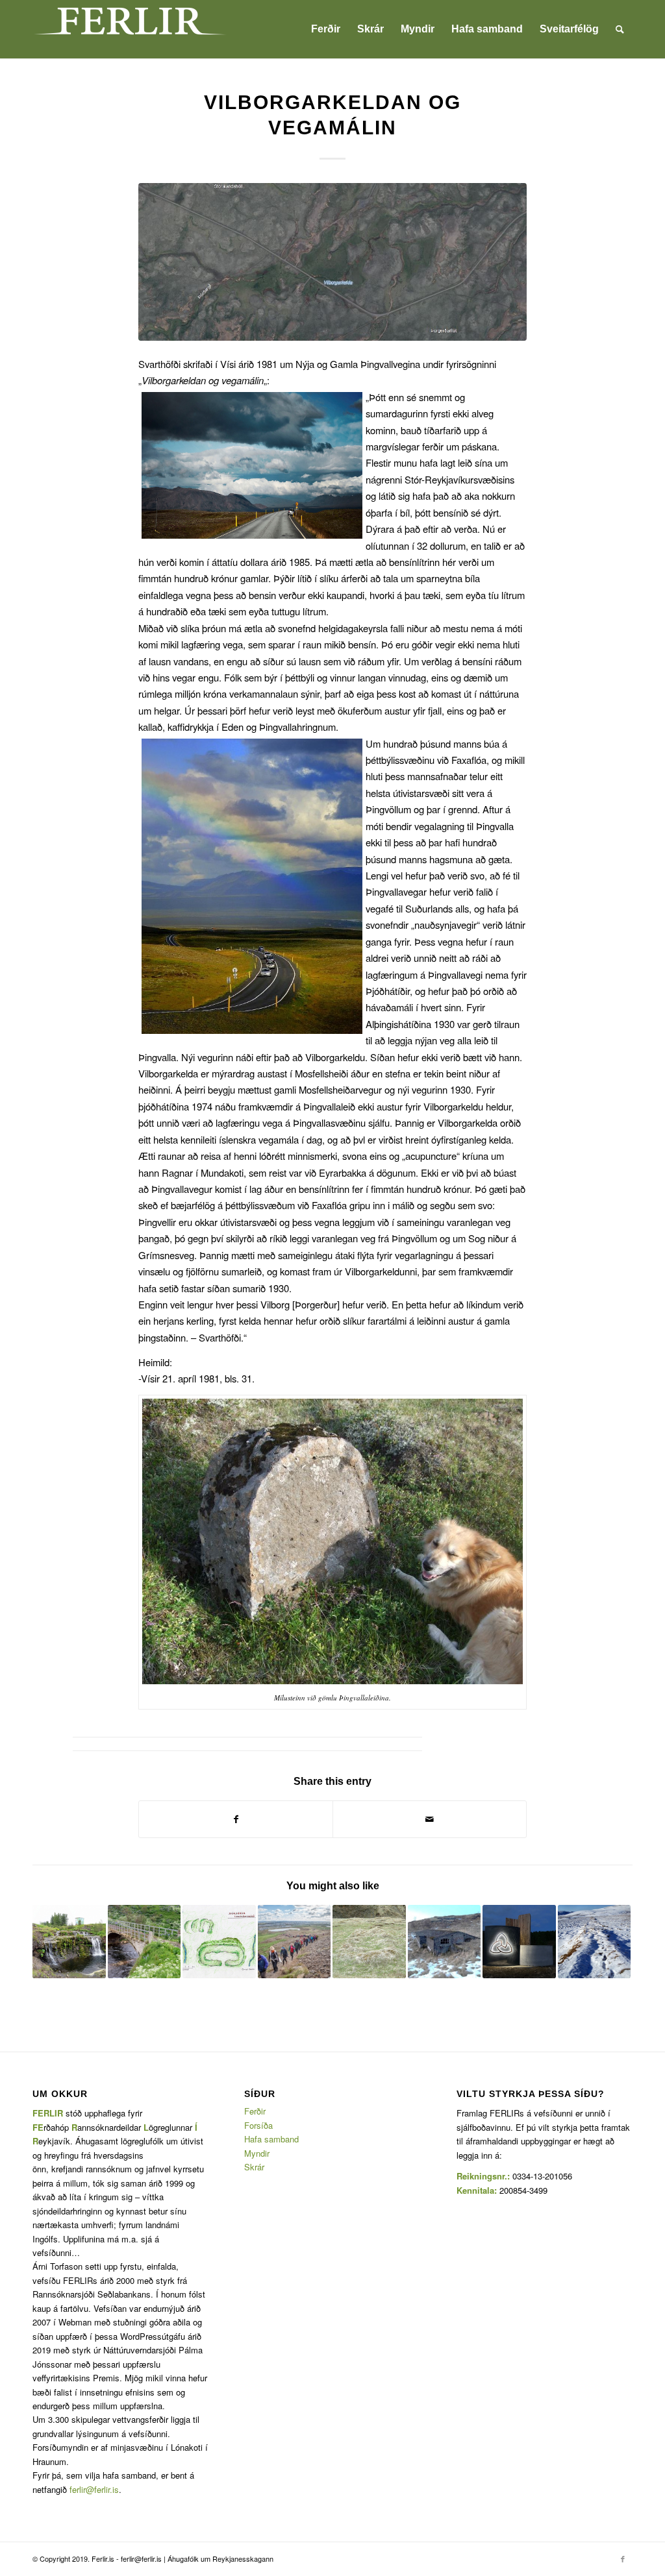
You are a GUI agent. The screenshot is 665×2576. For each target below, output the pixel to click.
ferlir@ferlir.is (94, 2489)
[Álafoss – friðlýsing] (69, 1942)
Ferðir (255, 2111)
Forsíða (258, 2125)
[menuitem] (326, 29)
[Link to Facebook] (623, 2558)
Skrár (254, 2167)
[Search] (620, 29)
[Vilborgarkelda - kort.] (332, 262)
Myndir (257, 2153)
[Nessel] (595, 1942)
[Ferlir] (130, 29)
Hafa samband (271, 2139)
